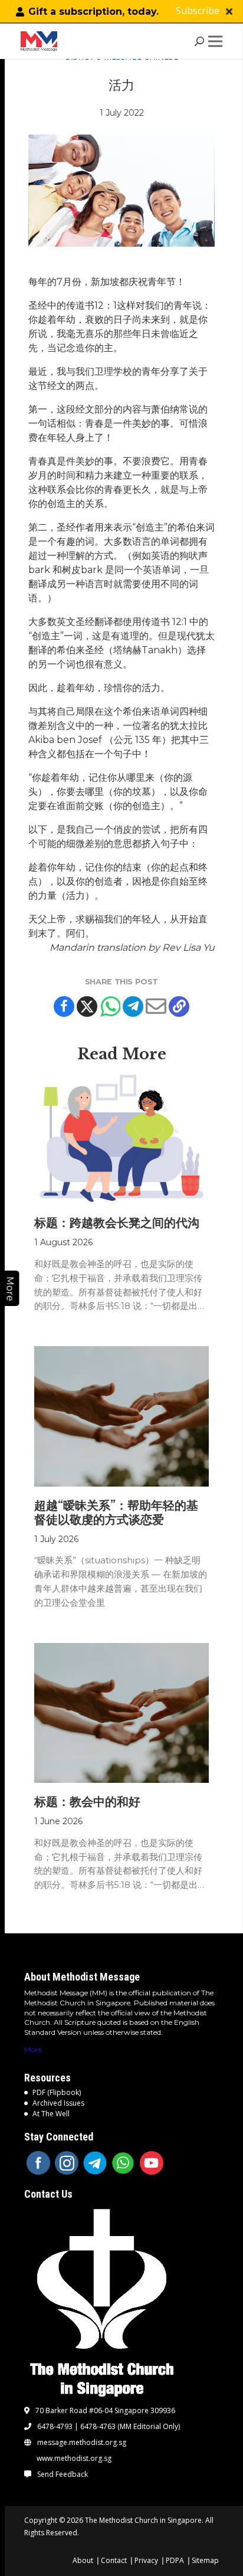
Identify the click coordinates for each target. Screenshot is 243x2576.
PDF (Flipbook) (57, 2092)
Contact (114, 2560)
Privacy (146, 2560)
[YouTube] (152, 2163)
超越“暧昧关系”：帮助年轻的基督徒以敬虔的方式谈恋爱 (116, 1513)
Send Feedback (63, 2474)
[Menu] (218, 41)
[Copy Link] (179, 1006)
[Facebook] (64, 1006)
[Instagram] (67, 2163)
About (83, 2560)
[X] (87, 1006)
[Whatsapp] (110, 1006)
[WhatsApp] (123, 2163)
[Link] (41, 41)
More (33, 2049)
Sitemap (205, 2560)
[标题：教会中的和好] (122, 1713)
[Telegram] (133, 1006)
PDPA (175, 2560)
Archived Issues (58, 2103)
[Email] (156, 1006)
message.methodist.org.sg (82, 2443)
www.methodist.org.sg (74, 2459)
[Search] (200, 41)
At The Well (51, 2114)
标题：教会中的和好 (87, 1802)
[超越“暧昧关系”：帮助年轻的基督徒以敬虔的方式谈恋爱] (122, 1416)
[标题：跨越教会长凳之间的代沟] (122, 1139)
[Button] (229, 12)
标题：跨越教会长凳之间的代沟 (117, 1223)
